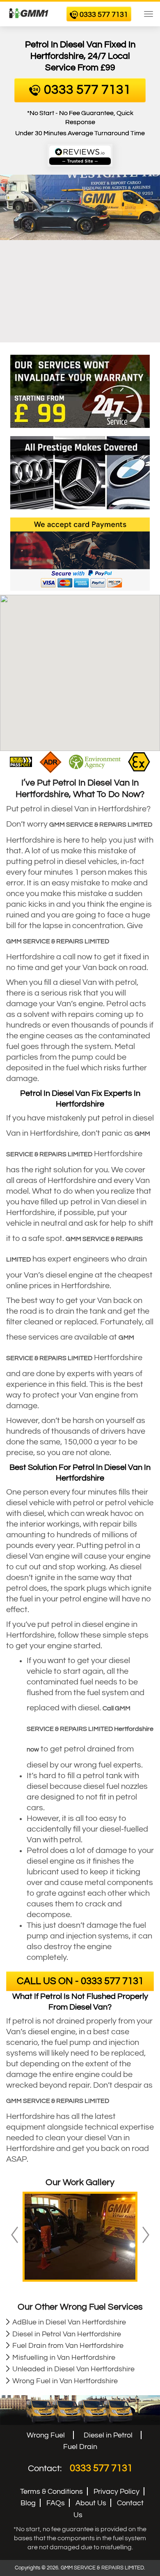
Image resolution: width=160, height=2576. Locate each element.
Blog (28, 2503)
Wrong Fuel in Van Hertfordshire (65, 2381)
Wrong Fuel (46, 2435)
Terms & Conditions (51, 2492)
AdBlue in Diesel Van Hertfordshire (69, 2322)
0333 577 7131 (101, 2468)
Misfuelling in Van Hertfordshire (64, 2358)
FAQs (56, 2503)
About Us (91, 2503)
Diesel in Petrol (108, 2435)
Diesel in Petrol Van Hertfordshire (67, 2334)
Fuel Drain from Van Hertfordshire (68, 2346)
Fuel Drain (80, 2447)
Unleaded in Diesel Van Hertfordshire (73, 2369)
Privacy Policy (117, 2492)
